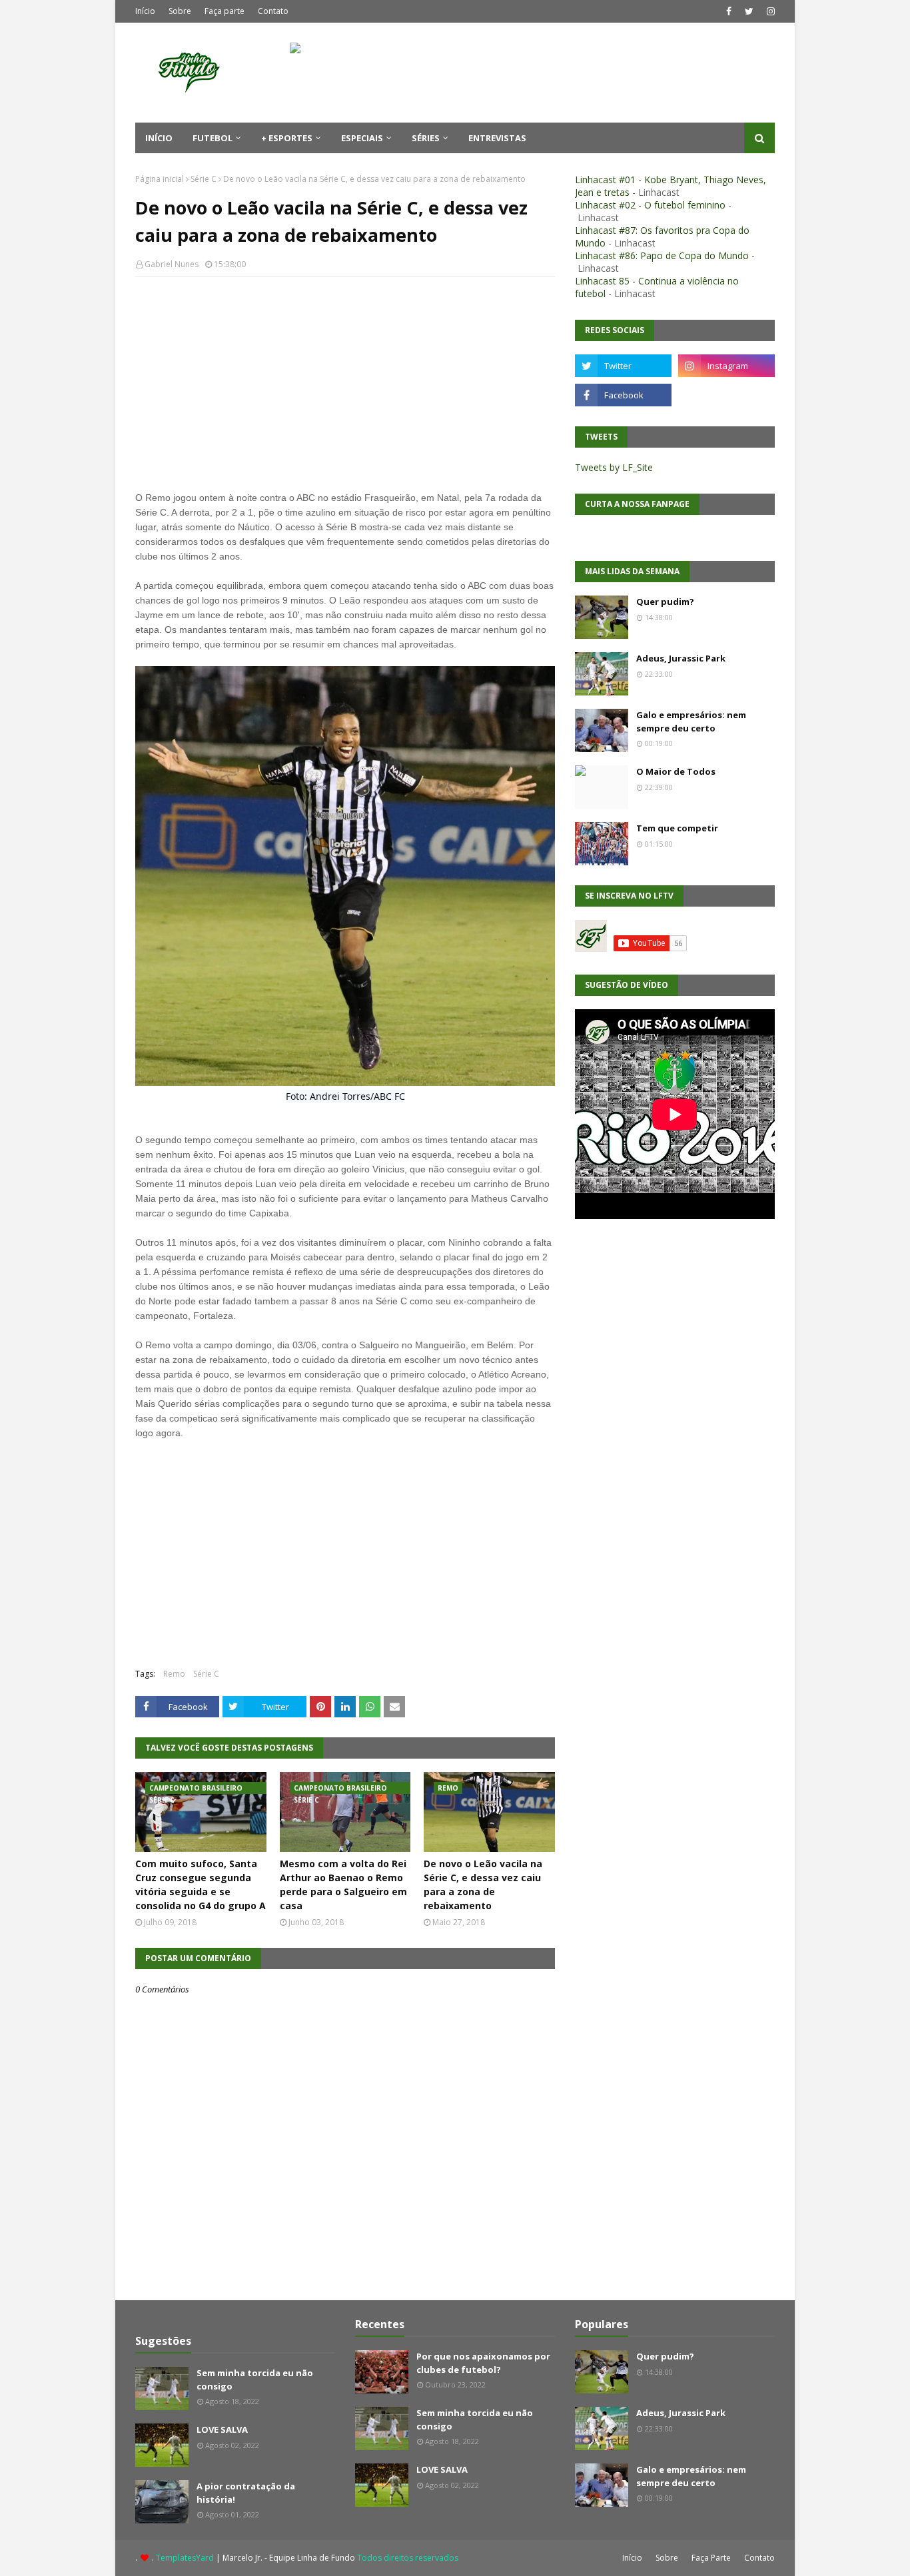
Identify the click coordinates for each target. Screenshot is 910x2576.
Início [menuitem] (159, 138)
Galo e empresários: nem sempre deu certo (691, 721)
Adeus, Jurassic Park (681, 658)
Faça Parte (711, 2558)
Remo (174, 1674)
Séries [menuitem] (426, 138)
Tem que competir (677, 828)
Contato (273, 11)
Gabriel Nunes (172, 264)
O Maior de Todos (676, 771)
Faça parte (225, 11)
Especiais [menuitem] (362, 138)
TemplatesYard (185, 2558)
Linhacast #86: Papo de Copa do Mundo (662, 255)
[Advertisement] (345, 384)
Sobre (180, 11)
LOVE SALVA (222, 2429)
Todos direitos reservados (408, 2558)
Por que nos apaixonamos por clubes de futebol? (483, 2363)
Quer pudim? (665, 602)
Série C (204, 179)
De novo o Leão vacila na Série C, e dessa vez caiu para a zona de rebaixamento (483, 1885)
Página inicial (160, 179)
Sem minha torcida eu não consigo (255, 2379)
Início (145, 11)
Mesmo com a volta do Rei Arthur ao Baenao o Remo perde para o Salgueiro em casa (343, 1885)
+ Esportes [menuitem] (287, 138)
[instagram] (769, 11)
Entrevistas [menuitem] (497, 138)
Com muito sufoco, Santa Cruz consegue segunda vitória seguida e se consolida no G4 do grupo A (201, 1885)
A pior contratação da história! (246, 2493)
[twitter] (749, 11)
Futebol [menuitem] (213, 138)
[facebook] (729, 11)
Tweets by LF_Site (614, 467)
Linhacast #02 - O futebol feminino (650, 205)
